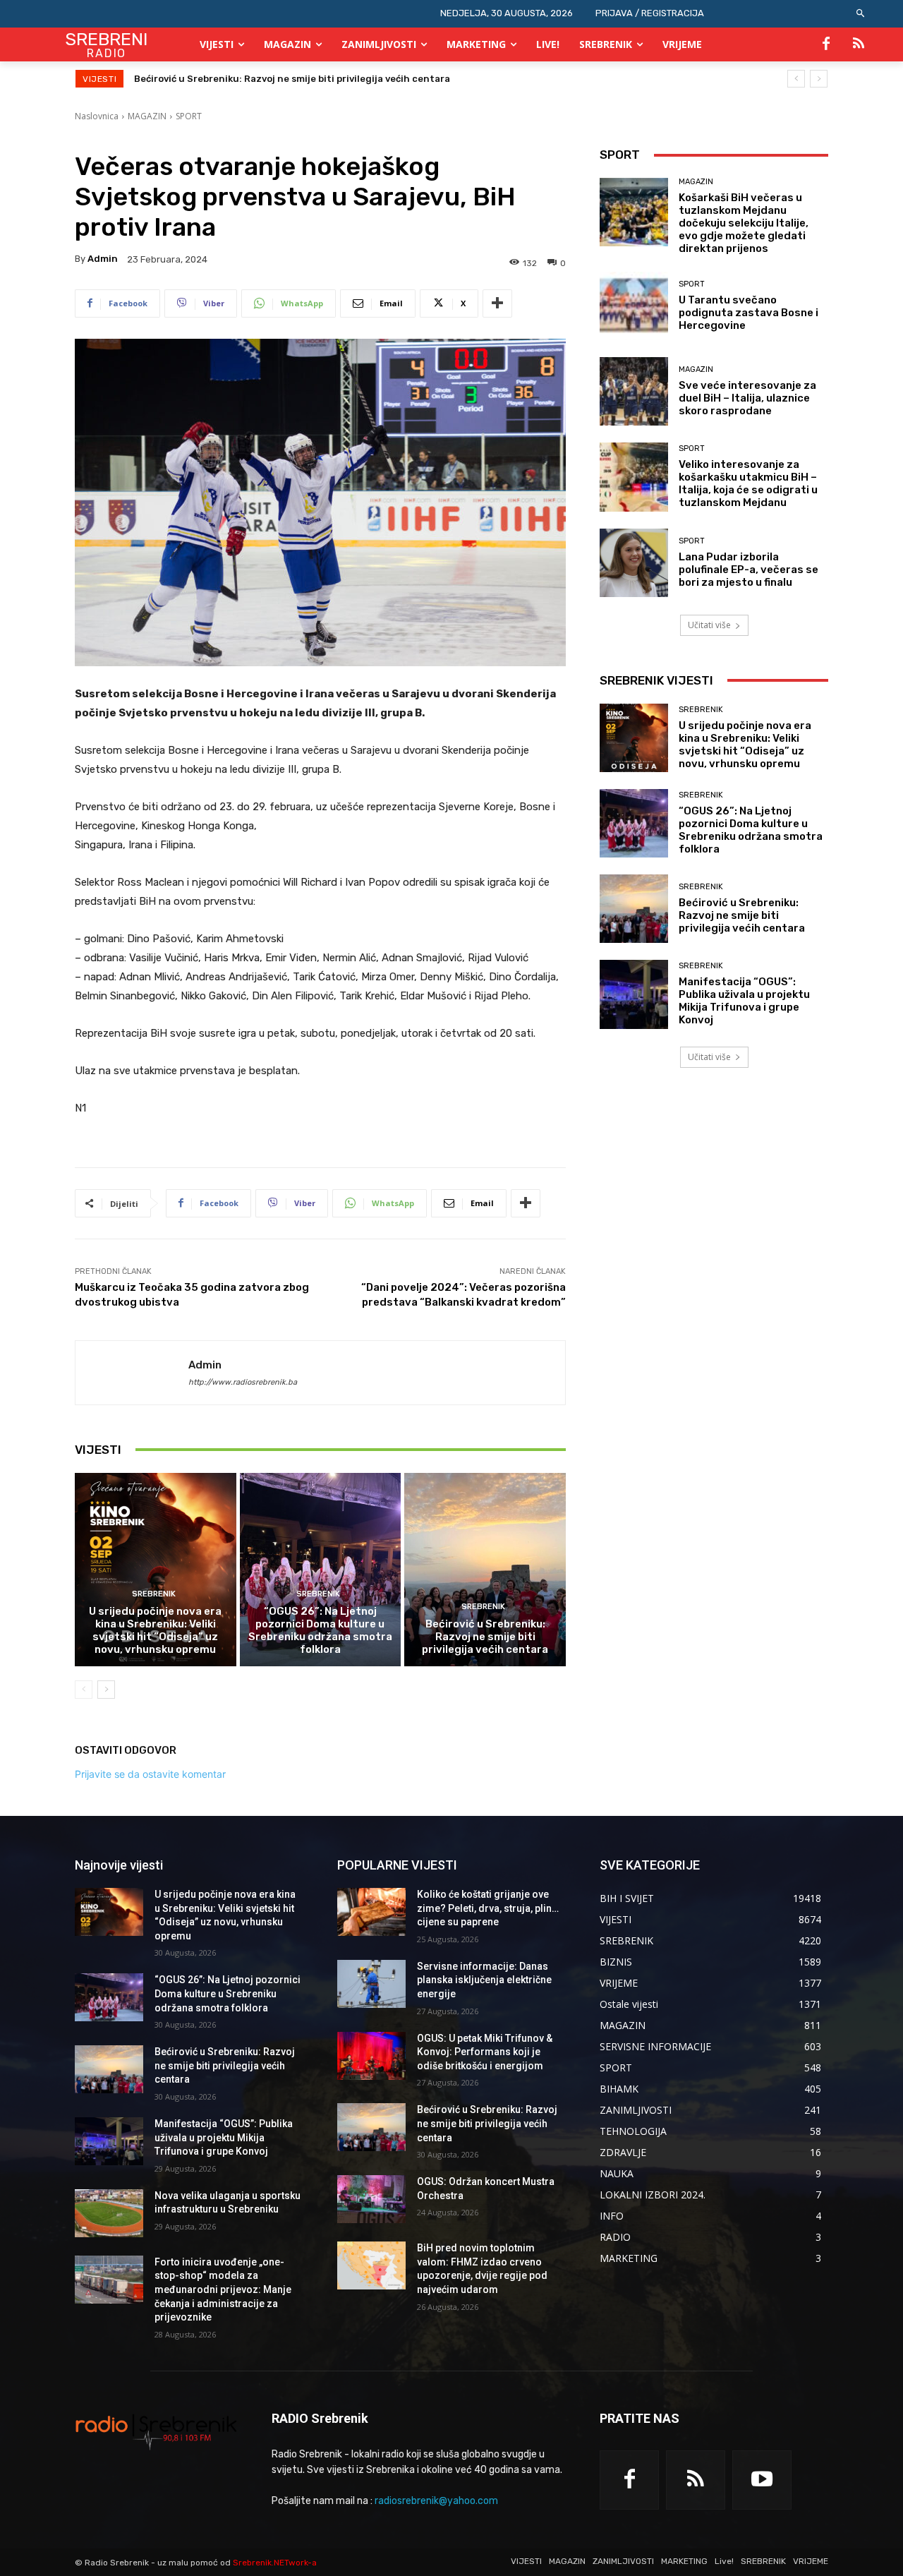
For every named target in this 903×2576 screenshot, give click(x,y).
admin (103, 259)
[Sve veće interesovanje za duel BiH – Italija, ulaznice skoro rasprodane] (634, 391)
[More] (497, 303)
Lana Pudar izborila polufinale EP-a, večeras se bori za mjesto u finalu (749, 570)
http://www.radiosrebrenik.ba (243, 1382)
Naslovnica (97, 116)
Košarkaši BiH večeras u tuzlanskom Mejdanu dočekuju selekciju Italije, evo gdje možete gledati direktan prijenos (744, 223)
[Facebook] (826, 44)
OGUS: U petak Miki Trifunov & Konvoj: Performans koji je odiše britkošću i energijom (485, 2052)
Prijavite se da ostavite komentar (150, 1774)
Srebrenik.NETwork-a (275, 2563)
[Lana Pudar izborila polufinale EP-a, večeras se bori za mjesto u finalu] (634, 563)
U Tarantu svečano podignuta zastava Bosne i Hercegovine (749, 313)
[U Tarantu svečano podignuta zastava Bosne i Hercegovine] (634, 306)
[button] (861, 14)
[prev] (796, 79)
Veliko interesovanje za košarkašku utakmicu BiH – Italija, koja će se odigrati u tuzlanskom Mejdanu (748, 483)
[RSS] (859, 44)
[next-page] (106, 1690)
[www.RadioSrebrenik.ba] (156, 2431)
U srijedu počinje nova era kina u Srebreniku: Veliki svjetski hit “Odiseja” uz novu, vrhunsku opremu (155, 1630)
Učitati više (709, 625)
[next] (819, 79)
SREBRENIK (154, 1594)
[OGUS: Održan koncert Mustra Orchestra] (371, 2199)
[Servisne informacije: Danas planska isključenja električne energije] (371, 1984)
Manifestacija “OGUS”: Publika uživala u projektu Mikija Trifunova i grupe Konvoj (321, 79)
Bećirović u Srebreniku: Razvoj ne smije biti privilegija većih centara (485, 1637)
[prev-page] (84, 1690)
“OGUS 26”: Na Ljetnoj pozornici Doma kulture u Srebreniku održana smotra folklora (320, 1630)
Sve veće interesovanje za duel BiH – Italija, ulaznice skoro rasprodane (747, 398)
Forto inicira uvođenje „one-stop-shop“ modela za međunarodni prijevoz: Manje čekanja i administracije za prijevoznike (223, 2289)
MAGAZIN (147, 116)
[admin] (132, 1373)
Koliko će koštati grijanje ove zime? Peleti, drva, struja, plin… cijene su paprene (488, 1908)
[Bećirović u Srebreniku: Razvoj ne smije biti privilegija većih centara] (485, 1570)
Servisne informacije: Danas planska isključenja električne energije (484, 1980)
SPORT (189, 116)
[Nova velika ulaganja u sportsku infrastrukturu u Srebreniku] (109, 2213)
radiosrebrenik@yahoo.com (436, 2501)
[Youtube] (762, 2480)
